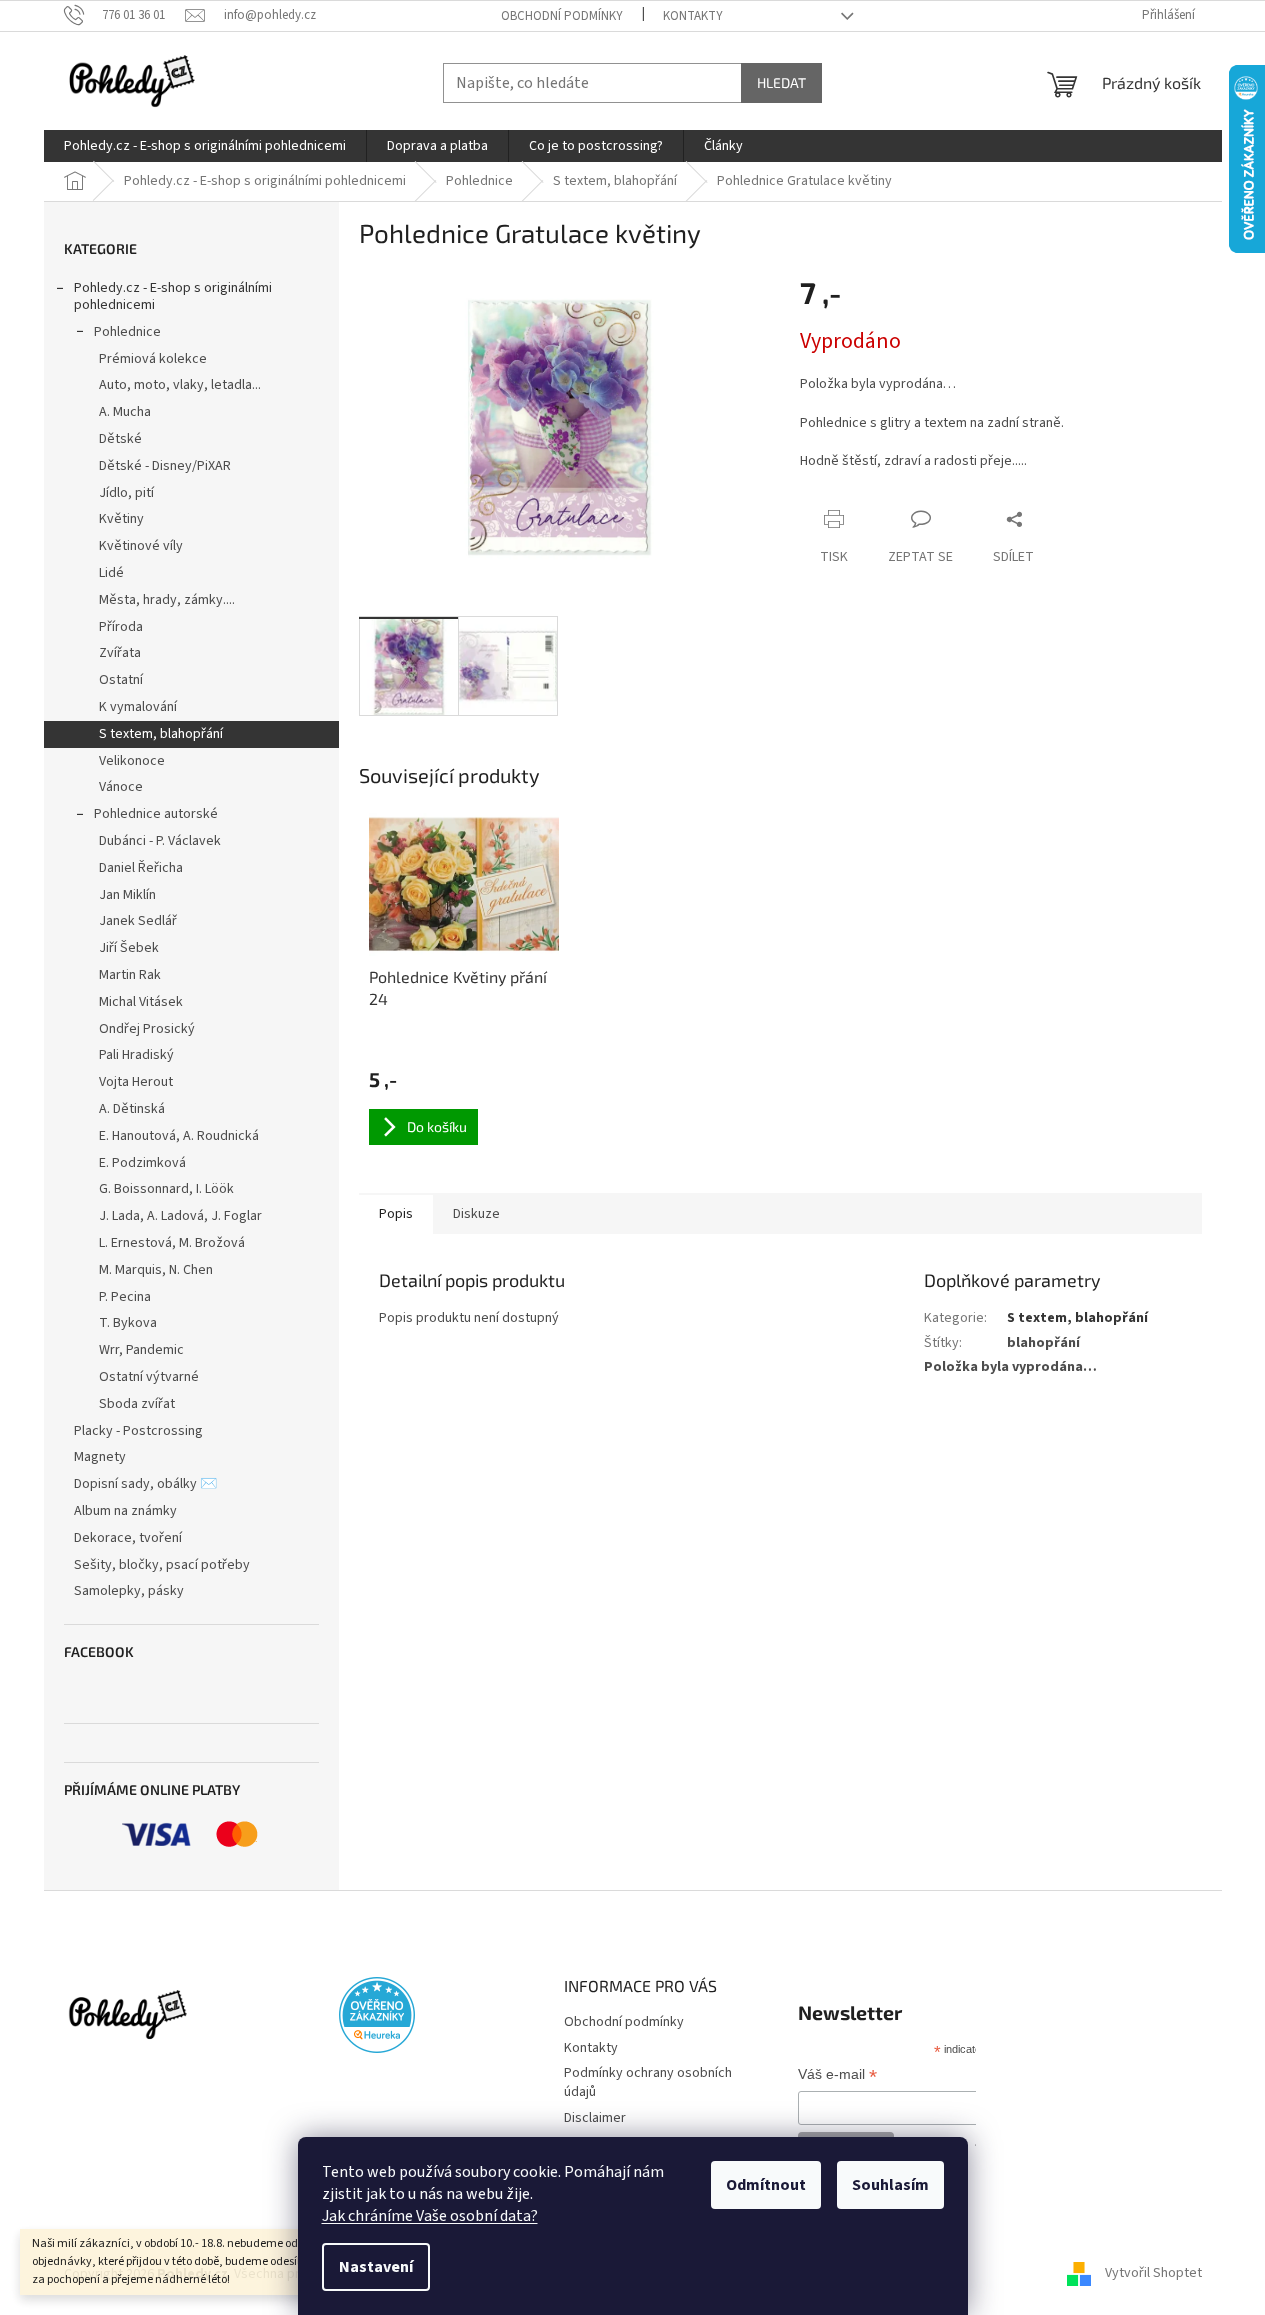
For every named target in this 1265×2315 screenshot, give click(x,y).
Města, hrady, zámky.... (167, 600)
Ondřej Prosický (147, 1029)
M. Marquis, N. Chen (156, 1270)
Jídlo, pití (126, 493)
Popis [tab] (396, 1214)
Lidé (111, 573)
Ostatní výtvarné (149, 1377)
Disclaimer (595, 2118)
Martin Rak (130, 975)
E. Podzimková (142, 1163)
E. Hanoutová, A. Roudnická (179, 1136)
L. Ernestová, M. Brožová (172, 1243)
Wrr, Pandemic (141, 1350)
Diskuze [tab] (476, 1214)
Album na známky (125, 1511)
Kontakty (693, 16)
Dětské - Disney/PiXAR (165, 466)
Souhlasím (890, 2185)
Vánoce (121, 787)
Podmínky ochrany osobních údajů (648, 2082)
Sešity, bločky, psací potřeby (162, 1565)
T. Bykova (128, 1323)
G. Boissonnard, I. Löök (166, 1189)
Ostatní (121, 680)
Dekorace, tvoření (128, 1538)
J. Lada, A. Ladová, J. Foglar (180, 1216)
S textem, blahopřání (161, 734)
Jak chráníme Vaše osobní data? (430, 2216)
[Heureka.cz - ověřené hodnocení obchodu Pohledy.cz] (377, 2015)
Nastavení (376, 2267)
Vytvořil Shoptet (1153, 2274)
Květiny (121, 519)
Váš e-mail (837, 2076)
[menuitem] (205, 146)
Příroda (121, 627)
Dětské (120, 439)
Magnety (100, 1457)
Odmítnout (766, 2185)
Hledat (781, 82)
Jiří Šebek (129, 948)
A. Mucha (125, 412)
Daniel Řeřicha (141, 868)
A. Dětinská (132, 1109)
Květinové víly (141, 546)
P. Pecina (125, 1297)
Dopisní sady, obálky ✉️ (145, 1484)
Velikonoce (132, 761)
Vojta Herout (136, 1082)
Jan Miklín (127, 895)
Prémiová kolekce (153, 359)
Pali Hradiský (136, 1055)
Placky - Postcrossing (138, 1431)
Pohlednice (127, 332)
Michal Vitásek (141, 1002)
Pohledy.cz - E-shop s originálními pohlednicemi (173, 296)
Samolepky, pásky (129, 1591)
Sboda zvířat (137, 1404)
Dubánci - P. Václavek (160, 841)
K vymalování (138, 707)
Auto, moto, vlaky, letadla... (180, 385)
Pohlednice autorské (156, 814)
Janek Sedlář (138, 921)
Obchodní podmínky (562, 16)
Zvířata (120, 653)
